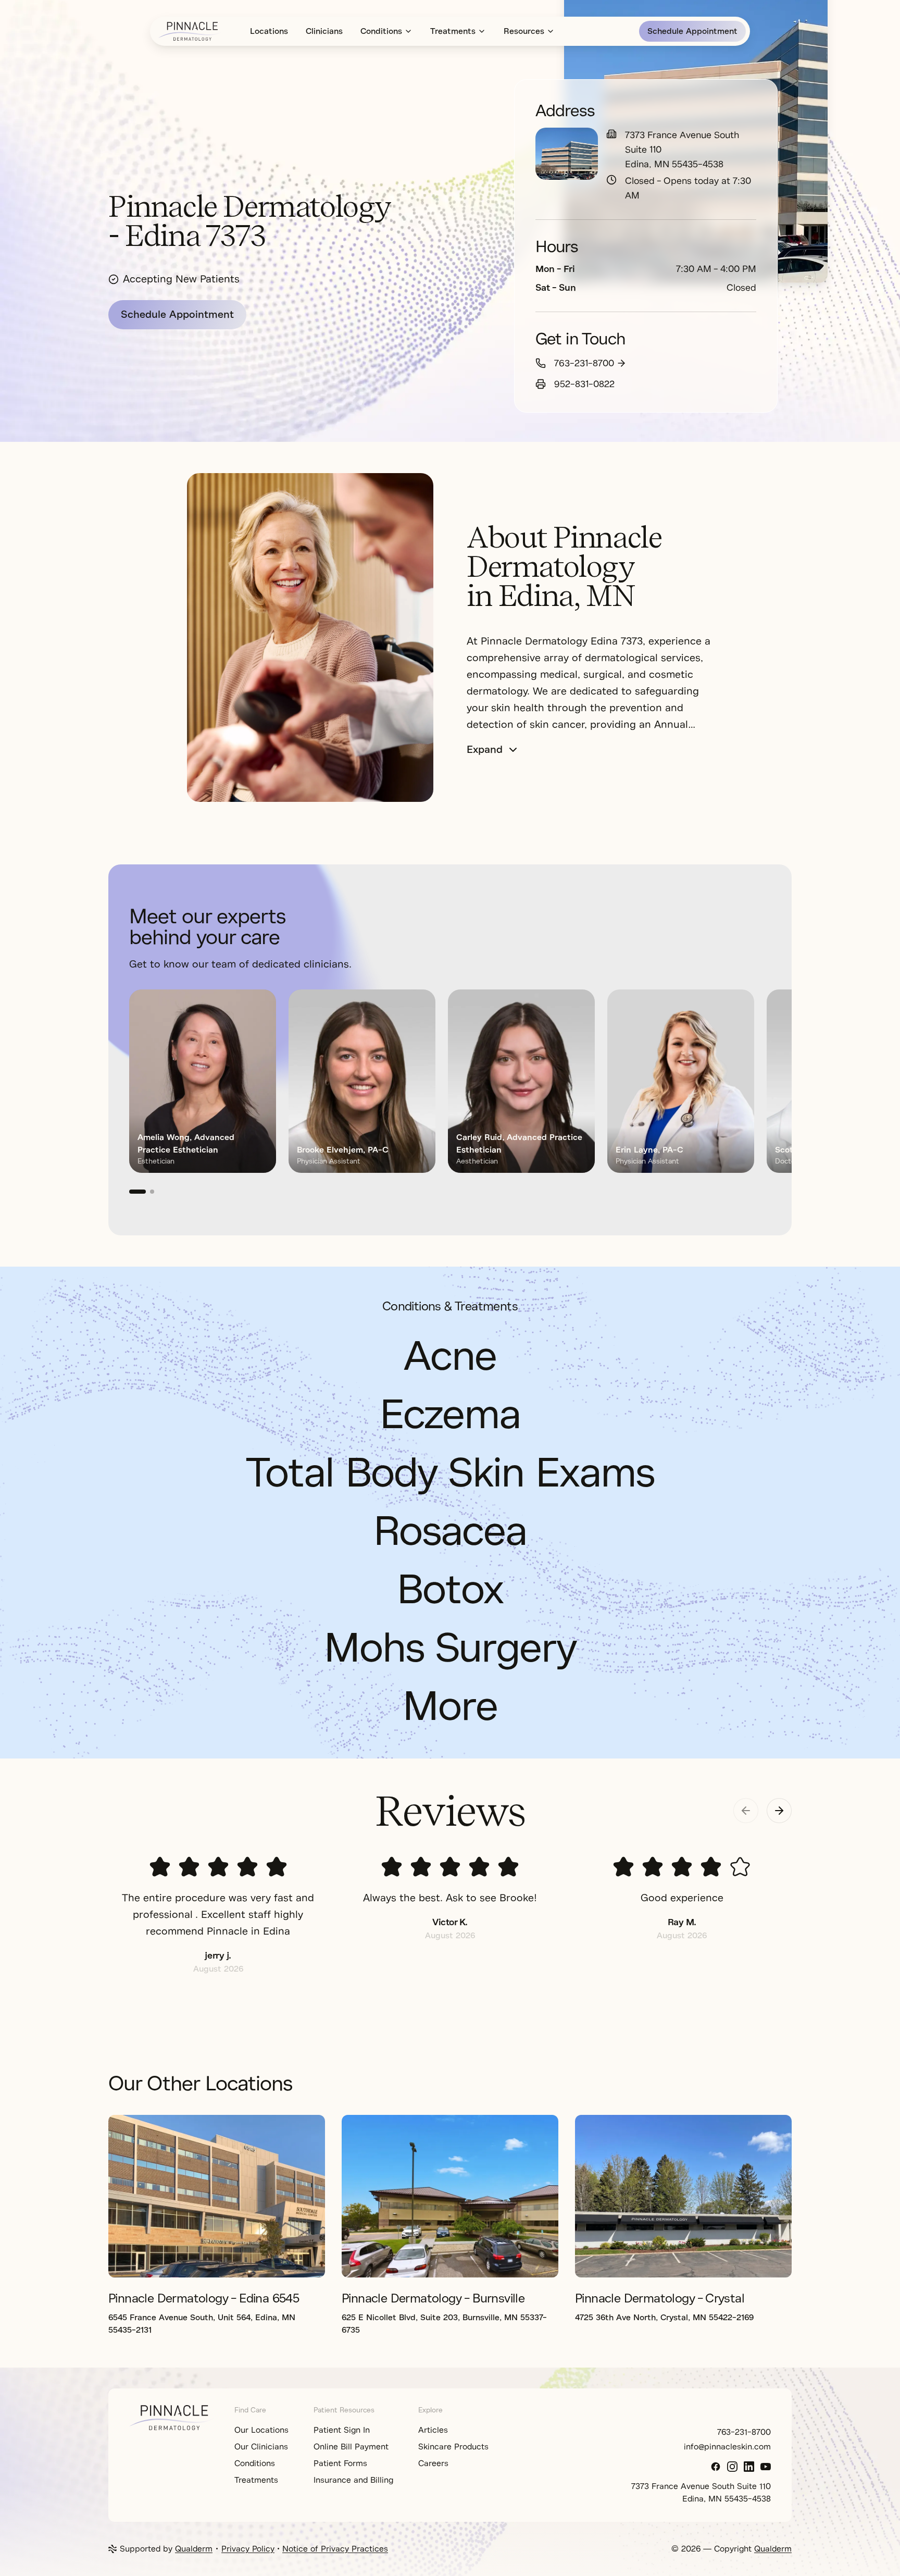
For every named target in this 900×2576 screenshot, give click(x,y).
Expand (485, 750)
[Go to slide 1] (137, 1192)
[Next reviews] (779, 1811)
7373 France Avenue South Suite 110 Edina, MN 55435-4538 (682, 150)
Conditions (381, 31)
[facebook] (716, 2467)
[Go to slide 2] (152, 1192)
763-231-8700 (584, 363)
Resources (524, 31)
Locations (269, 31)
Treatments (453, 31)
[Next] (758, 1092)
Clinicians (324, 31)
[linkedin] (749, 2467)
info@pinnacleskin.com (727, 2447)
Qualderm (194, 2549)
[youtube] (766, 2467)
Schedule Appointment (692, 31)
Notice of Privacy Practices (335, 2549)
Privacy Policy (248, 2549)
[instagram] (732, 2467)
